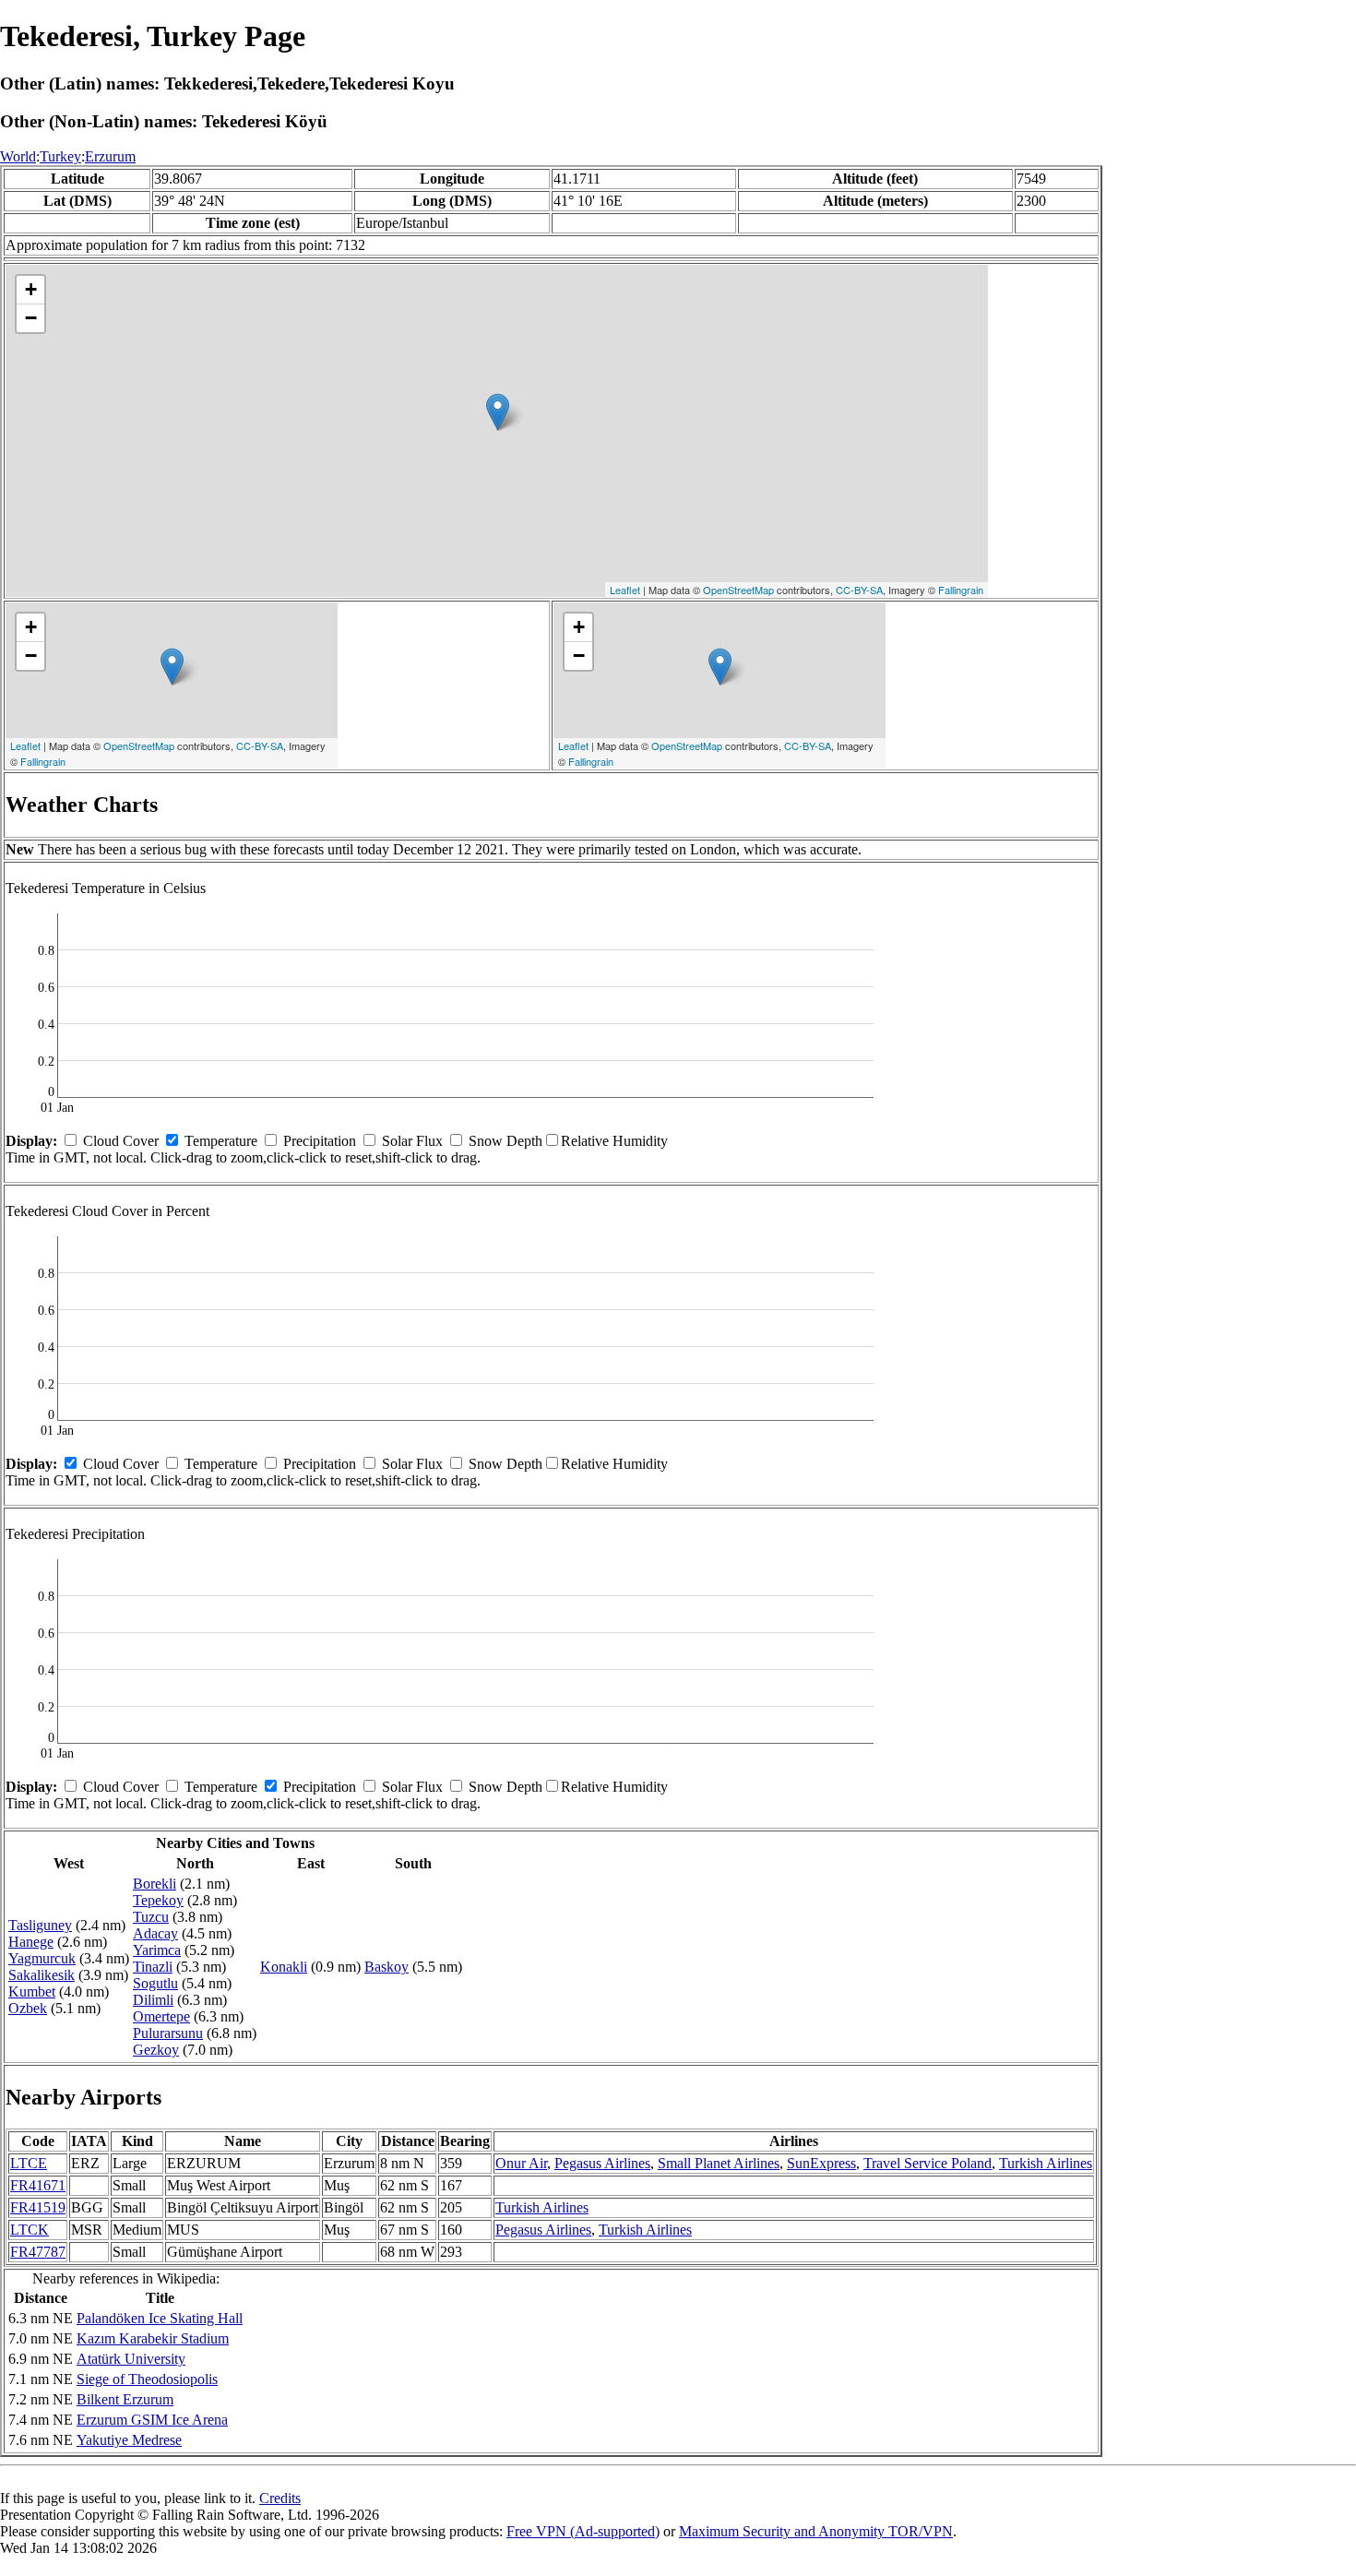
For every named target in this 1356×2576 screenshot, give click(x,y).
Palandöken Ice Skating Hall (160, 2318)
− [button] (31, 318)
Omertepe (161, 2016)
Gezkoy (156, 2050)
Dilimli (153, 2000)
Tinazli (153, 1967)
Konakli (284, 1967)
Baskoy (387, 1967)
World (18, 156)
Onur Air (521, 2163)
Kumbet (32, 1992)
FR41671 (38, 2185)
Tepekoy (158, 1900)
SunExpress (821, 2163)
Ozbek (28, 2008)
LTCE (29, 2163)
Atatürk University (131, 2359)
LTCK (30, 2230)
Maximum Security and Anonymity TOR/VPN (816, 2531)
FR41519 (38, 2207)
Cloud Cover (121, 1141)
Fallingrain (961, 590)
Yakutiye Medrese (129, 2440)
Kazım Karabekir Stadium (153, 2338)
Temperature (221, 1141)
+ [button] (31, 289)
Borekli (155, 1884)
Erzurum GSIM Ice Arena (152, 2420)
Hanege (31, 1942)
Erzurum (110, 156)
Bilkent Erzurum (125, 2399)
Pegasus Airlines (602, 2163)
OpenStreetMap (738, 590)
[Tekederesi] (498, 412)
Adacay (155, 1933)
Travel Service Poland (928, 2163)
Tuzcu (151, 1917)
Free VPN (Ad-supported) (583, 2531)
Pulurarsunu (168, 2033)
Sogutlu (155, 1983)
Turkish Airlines (1046, 2163)
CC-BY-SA (859, 590)
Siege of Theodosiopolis (147, 2379)
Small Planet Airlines (719, 2163)
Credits (280, 2498)
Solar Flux (412, 1141)
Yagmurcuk (42, 1958)
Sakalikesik (42, 1975)
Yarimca (157, 1950)
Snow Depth (506, 1141)
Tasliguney (40, 1925)
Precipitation (320, 1141)
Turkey (60, 156)
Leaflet (625, 590)
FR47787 (38, 2252)
